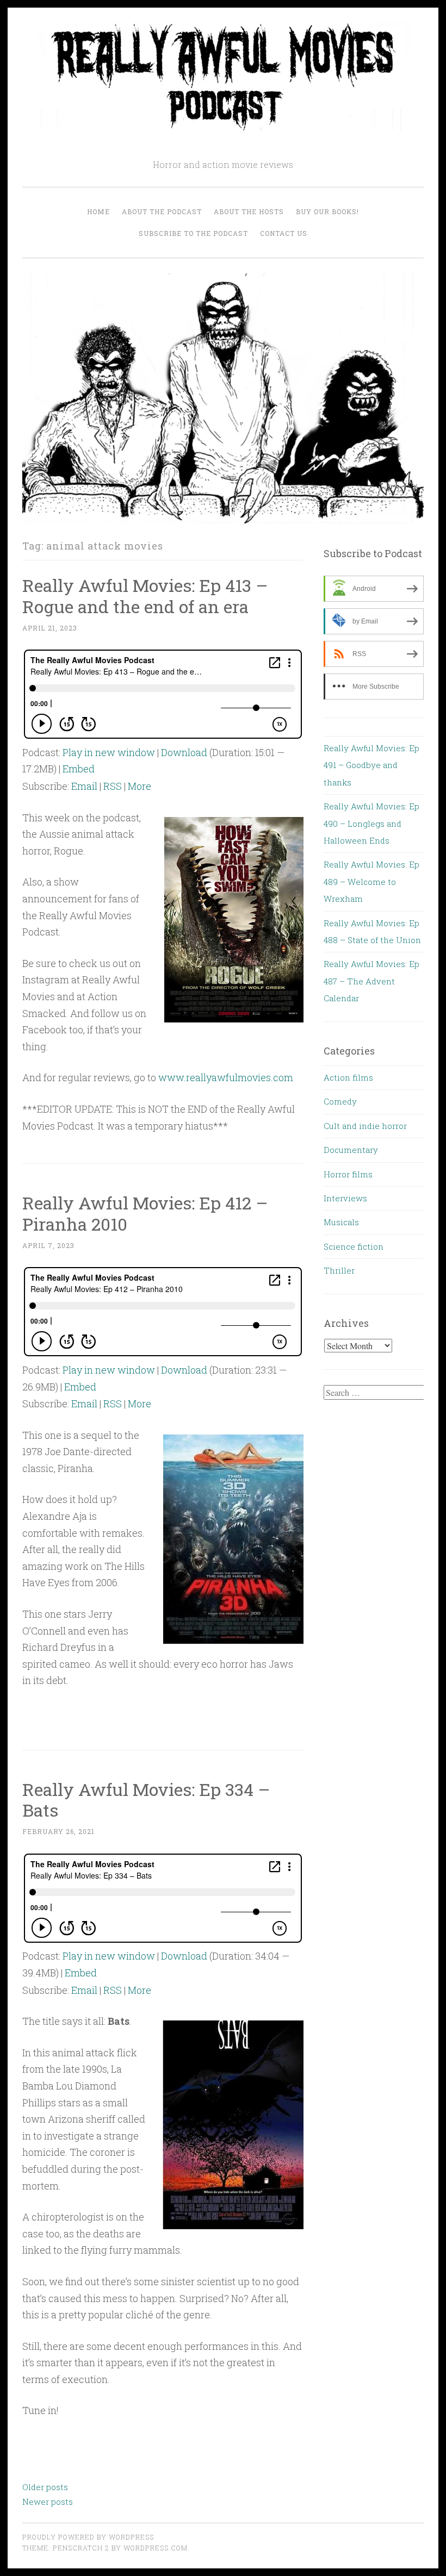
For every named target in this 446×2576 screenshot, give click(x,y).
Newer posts (48, 2502)
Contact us (284, 233)
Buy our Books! (327, 211)
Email (84, 786)
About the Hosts (249, 211)
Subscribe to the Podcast (193, 233)
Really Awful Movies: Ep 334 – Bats (146, 1800)
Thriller (339, 1270)
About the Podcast (162, 211)
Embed (79, 769)
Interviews (345, 1198)
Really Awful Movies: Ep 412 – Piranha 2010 (145, 1213)
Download (184, 752)
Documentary (351, 1150)
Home (98, 211)
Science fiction (354, 1246)
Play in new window (109, 752)
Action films (348, 1077)
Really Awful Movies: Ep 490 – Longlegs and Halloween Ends (371, 823)
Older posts (45, 2487)
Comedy (340, 1101)
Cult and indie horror (365, 1126)
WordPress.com (156, 2548)
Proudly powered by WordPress (88, 2537)
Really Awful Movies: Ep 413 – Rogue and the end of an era (145, 596)
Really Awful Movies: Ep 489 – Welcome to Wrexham (371, 881)
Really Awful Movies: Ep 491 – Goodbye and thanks (371, 765)
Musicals (341, 1222)
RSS (113, 786)
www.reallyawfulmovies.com (226, 1077)
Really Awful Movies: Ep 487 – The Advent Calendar (371, 981)
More (140, 786)
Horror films (348, 1174)
